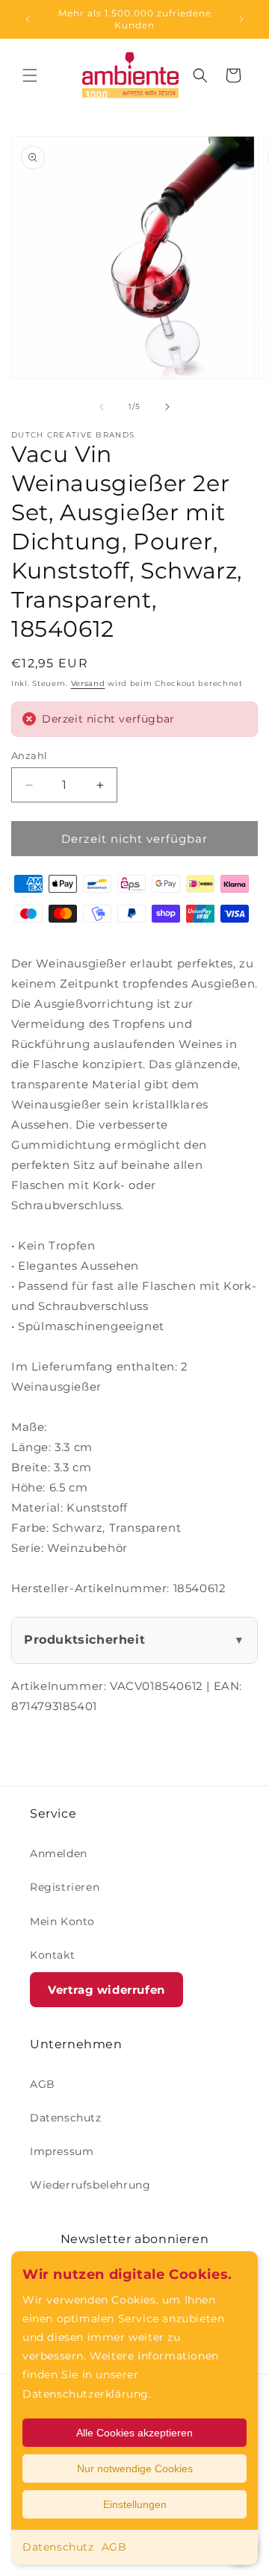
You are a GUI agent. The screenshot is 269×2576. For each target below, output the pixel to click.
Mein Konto (62, 1921)
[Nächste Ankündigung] (241, 19)
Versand (88, 683)
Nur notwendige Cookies (135, 2469)
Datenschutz (58, 2547)
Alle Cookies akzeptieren (134, 2433)
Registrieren (65, 1887)
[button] (30, 75)
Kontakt (52, 1955)
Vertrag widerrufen (106, 1990)
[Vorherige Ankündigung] (28, 19)
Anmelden (59, 1853)
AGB (114, 2547)
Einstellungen (135, 2504)
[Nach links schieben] (102, 407)
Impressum (62, 2151)
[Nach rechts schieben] (167, 407)
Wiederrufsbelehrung (90, 2185)
